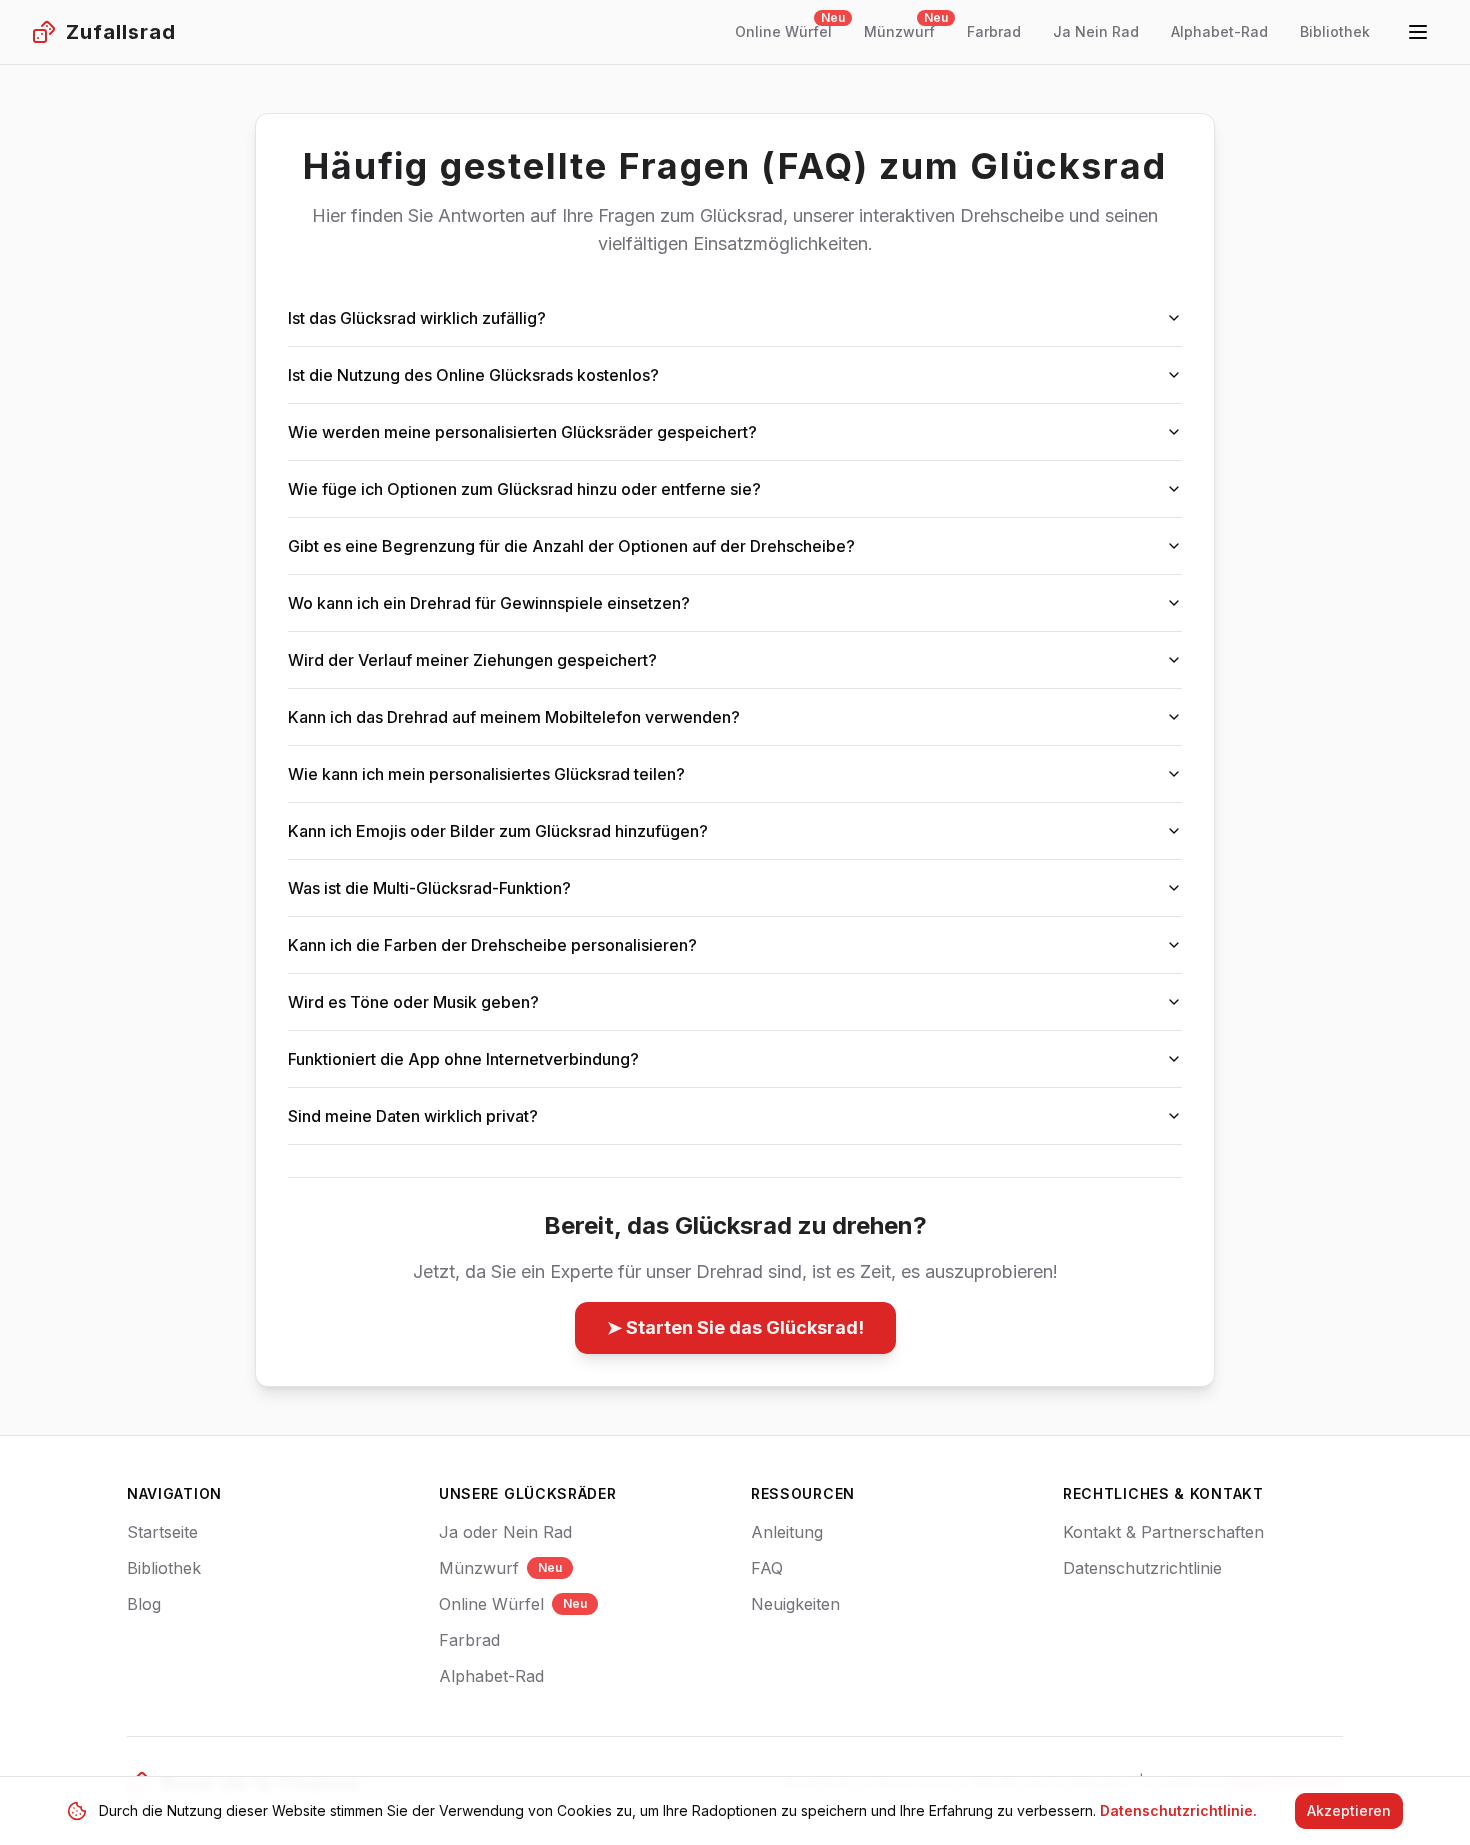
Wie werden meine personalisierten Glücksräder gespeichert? (522, 432)
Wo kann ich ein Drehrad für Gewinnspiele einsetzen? (489, 603)
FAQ (767, 1568)
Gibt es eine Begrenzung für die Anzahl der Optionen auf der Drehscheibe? (571, 546)
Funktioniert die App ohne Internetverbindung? (463, 1059)
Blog (144, 1604)
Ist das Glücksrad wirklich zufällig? (417, 318)
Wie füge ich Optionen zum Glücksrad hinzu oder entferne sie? (524, 489)
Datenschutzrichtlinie (1142, 1568)
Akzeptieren (1349, 1810)
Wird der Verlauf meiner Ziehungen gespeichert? (472, 660)
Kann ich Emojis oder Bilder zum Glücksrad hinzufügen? (498, 831)
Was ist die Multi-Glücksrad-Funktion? (429, 888)
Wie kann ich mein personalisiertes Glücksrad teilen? (486, 774)
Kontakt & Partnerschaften (1163, 1532)
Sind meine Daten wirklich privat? (413, 1116)
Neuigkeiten (795, 1604)
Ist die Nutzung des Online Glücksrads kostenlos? (473, 375)
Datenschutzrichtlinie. (1178, 1810)
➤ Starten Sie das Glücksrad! (735, 1327)
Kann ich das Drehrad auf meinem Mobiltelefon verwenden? (514, 717)
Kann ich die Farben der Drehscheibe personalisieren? (492, 945)
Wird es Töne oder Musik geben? (413, 1002)
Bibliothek (164, 1568)
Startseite (162, 1532)
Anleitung (787, 1532)
